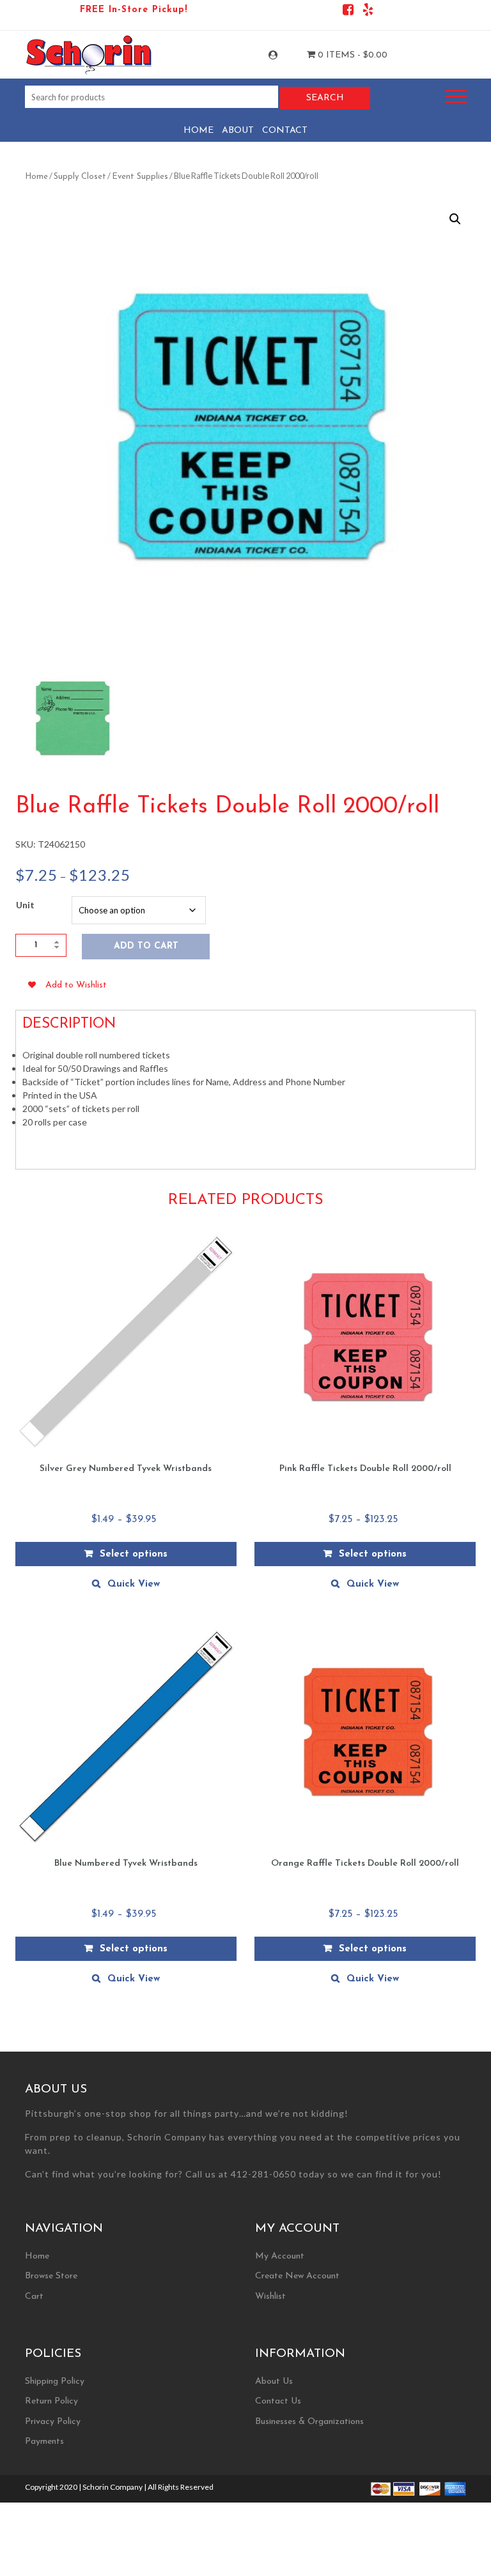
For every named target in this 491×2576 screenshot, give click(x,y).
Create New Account (297, 2276)
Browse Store (51, 2276)
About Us (274, 2382)
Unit (25, 905)
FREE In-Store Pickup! (134, 10)
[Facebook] (348, 12)
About (238, 131)
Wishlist (270, 2297)
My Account (284, 55)
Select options (134, 1554)
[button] (455, 219)
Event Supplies (140, 177)
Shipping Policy (55, 2382)
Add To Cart (146, 946)
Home (199, 131)
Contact (285, 131)
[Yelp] (368, 12)
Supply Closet (80, 177)
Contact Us (278, 2401)
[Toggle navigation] (456, 97)
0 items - (351, 55)
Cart (34, 2297)
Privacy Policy (53, 2422)
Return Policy (51, 2401)
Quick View (134, 1584)
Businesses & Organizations (309, 2422)
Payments (44, 2442)
